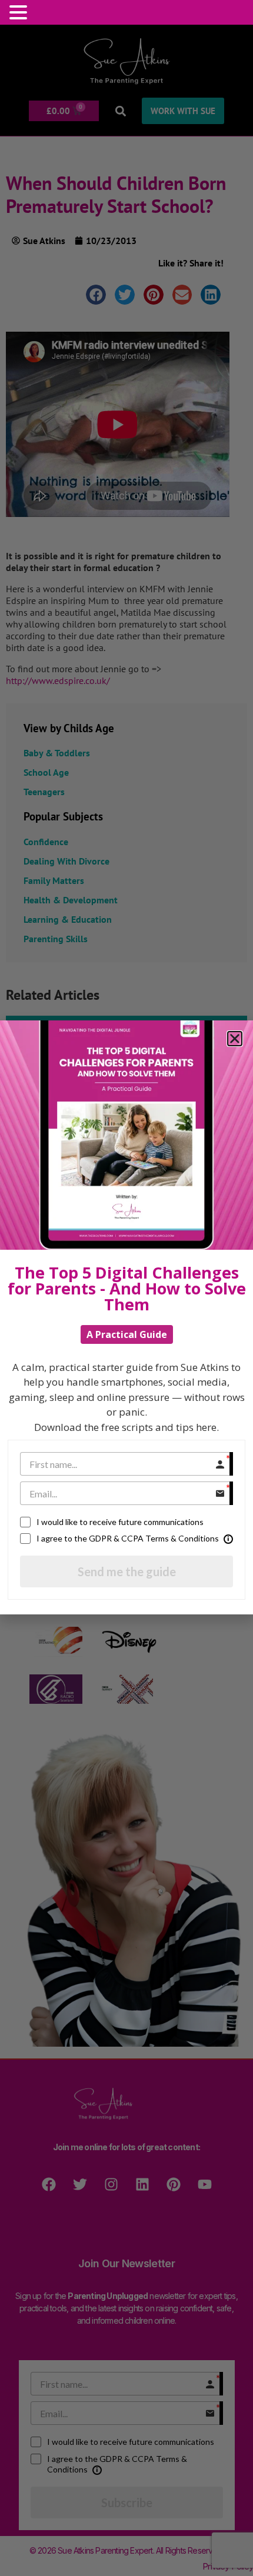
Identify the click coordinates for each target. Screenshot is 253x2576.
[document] (126, 1288)
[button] (20, 12)
